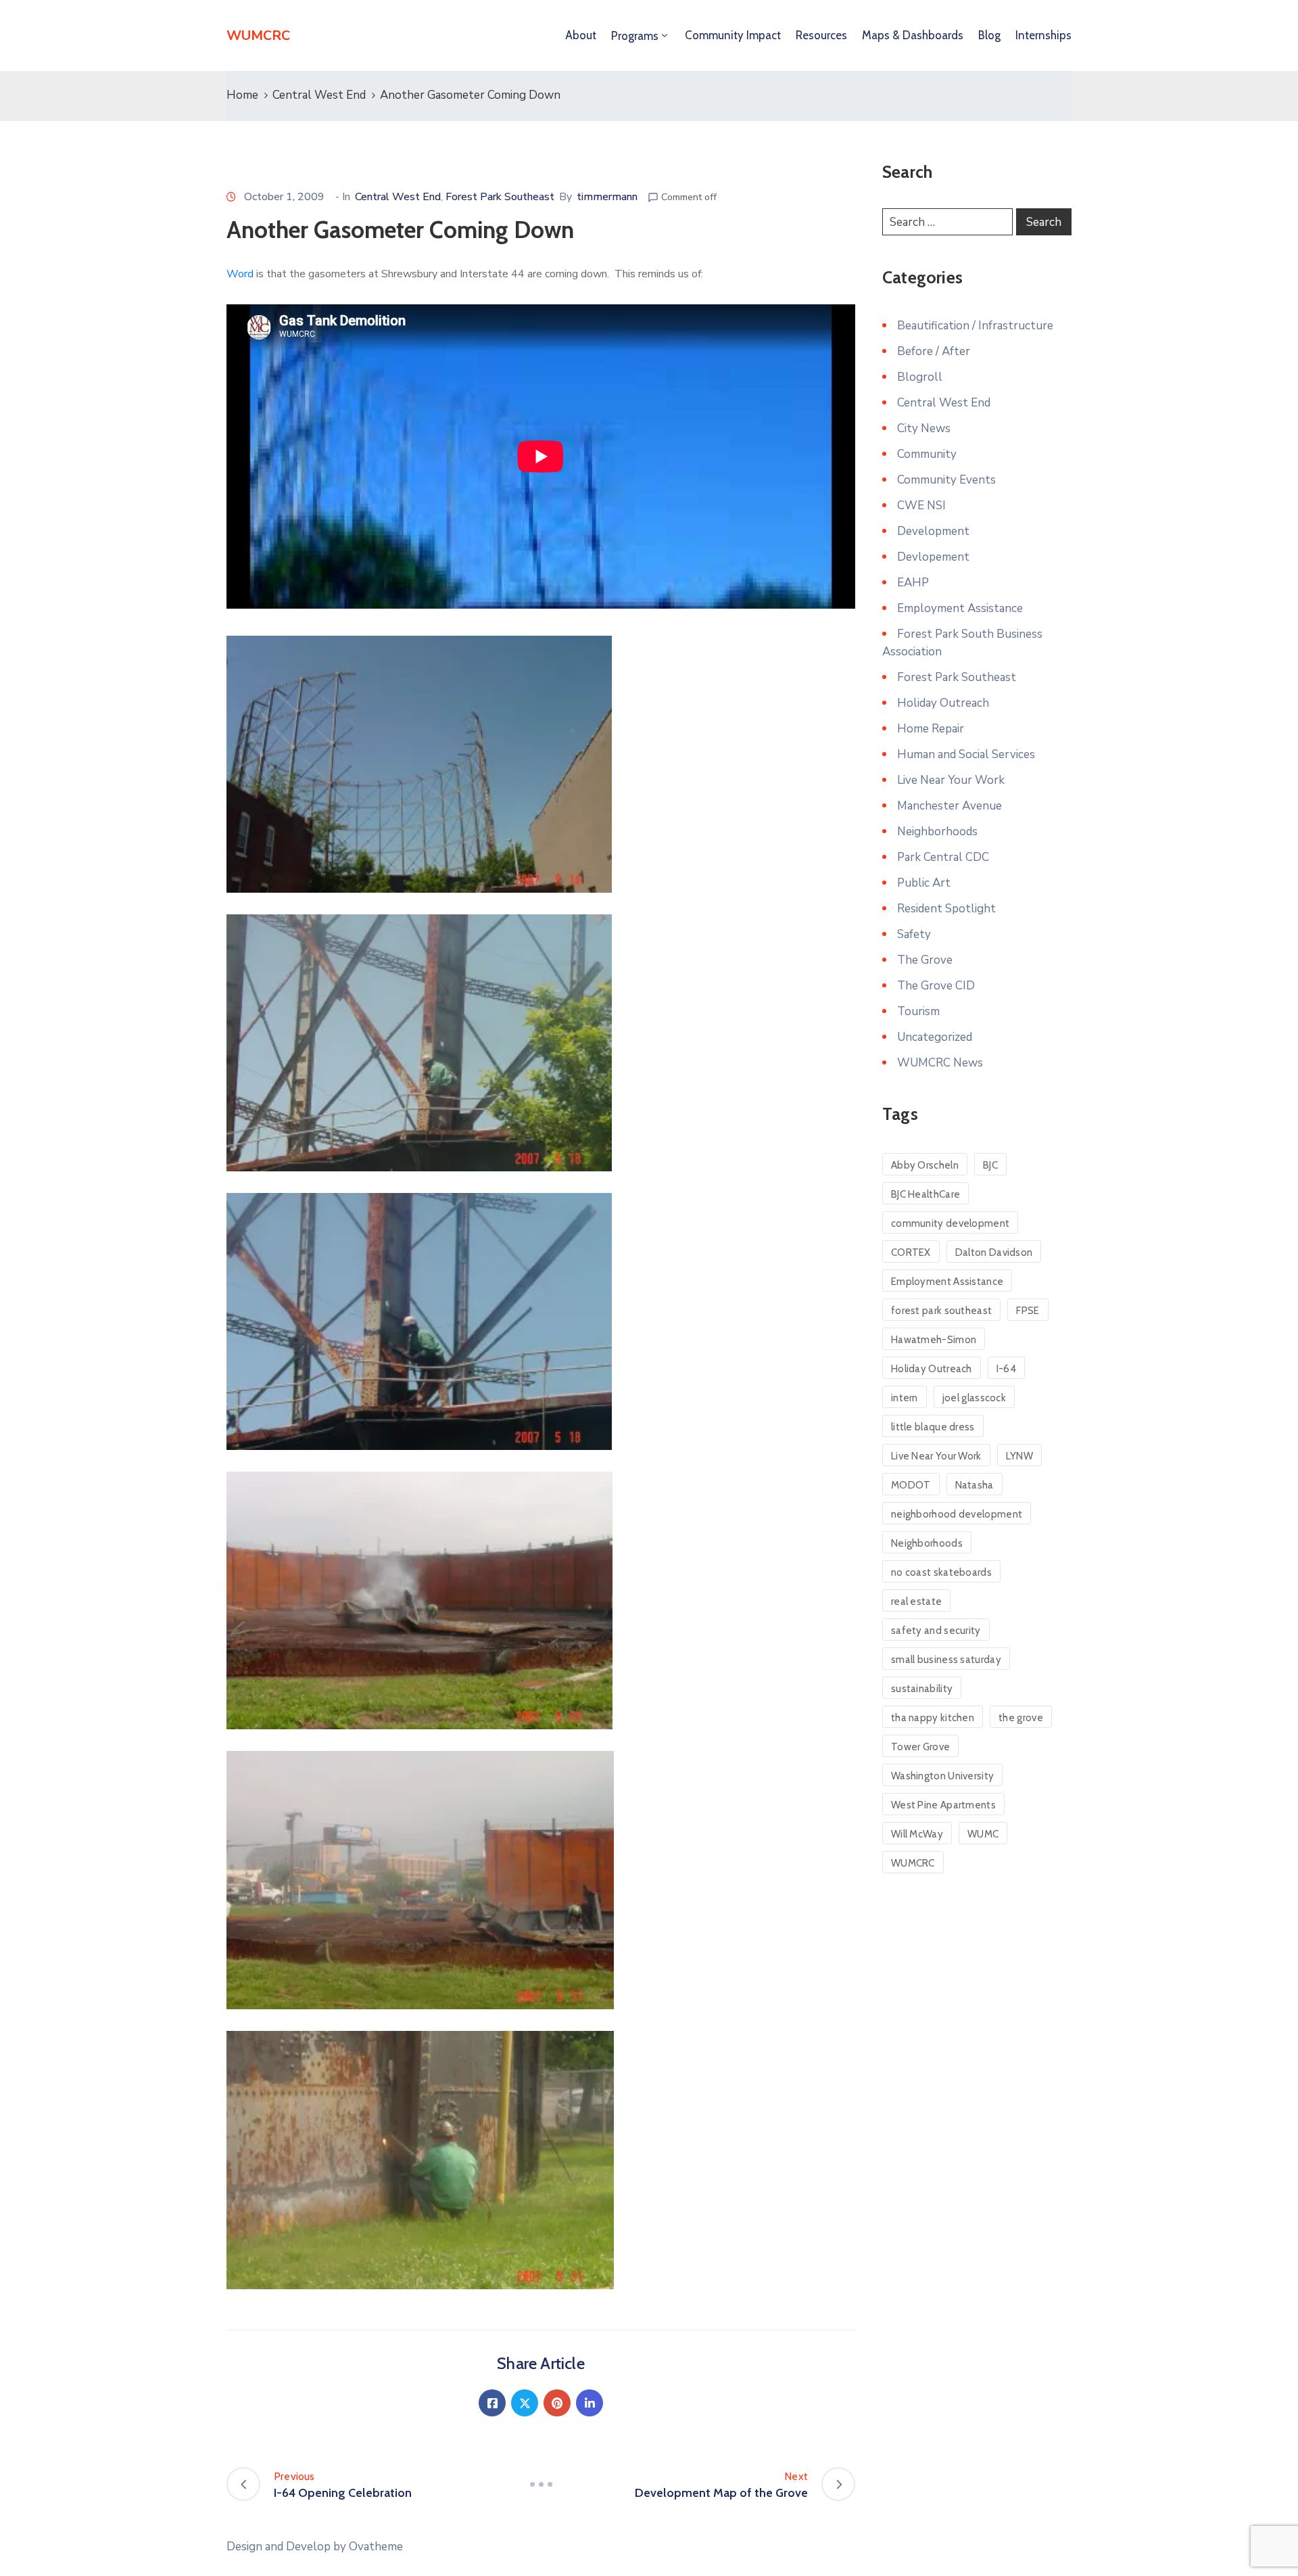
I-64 (1006, 1369)
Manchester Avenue (950, 806)
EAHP (913, 583)
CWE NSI (921, 506)
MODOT (911, 1485)
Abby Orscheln (925, 1165)
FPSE (1028, 1311)
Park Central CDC (943, 857)
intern (905, 1398)
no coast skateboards (941, 1572)
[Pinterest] (557, 2403)
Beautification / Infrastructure (975, 326)
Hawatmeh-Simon (934, 1340)
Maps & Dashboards (913, 35)
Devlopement (933, 557)
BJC (990, 1165)
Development (933, 531)
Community (927, 454)
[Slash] (541, 2484)
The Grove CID (936, 986)
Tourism (918, 1011)
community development (950, 1223)
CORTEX (911, 1252)
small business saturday (946, 1660)
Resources (821, 35)
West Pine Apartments (943, 1805)
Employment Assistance (960, 608)
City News (924, 428)
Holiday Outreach (943, 703)
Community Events (946, 480)
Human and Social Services (966, 754)
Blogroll (920, 377)
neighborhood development (957, 1514)
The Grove (925, 960)
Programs (635, 36)
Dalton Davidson (994, 1252)
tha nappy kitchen (933, 1718)
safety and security (936, 1631)
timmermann (607, 197)
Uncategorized (935, 1037)
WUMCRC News (940, 1063)
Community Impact (733, 35)
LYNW (1019, 1456)
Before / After (934, 351)
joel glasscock (974, 1398)
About (581, 35)
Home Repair (931, 729)
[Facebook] (492, 2403)
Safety (914, 934)
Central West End (319, 95)
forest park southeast (941, 1311)
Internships (1043, 35)
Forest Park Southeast (500, 197)
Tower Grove (920, 1747)
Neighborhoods (937, 832)
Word (240, 274)
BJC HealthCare (926, 1194)
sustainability (922, 1689)
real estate (916, 1601)
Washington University (942, 1776)
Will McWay (917, 1834)
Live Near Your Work (951, 780)
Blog (989, 35)
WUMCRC (913, 1863)
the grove (1021, 1718)
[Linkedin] (590, 2403)
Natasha (975, 1485)
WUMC (983, 1834)
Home (242, 95)
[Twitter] (525, 2403)
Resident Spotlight (946, 909)
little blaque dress (933, 1427)
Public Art (924, 883)
